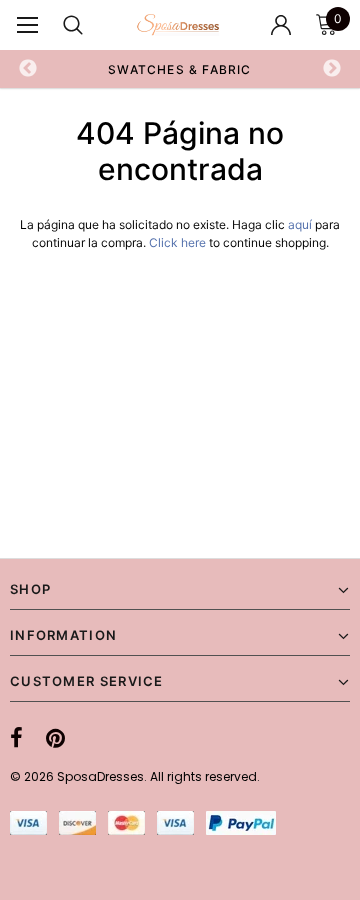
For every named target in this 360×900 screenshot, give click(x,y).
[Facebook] (16, 738)
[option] (180, 69)
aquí (300, 224)
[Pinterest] (55, 738)
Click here (179, 242)
